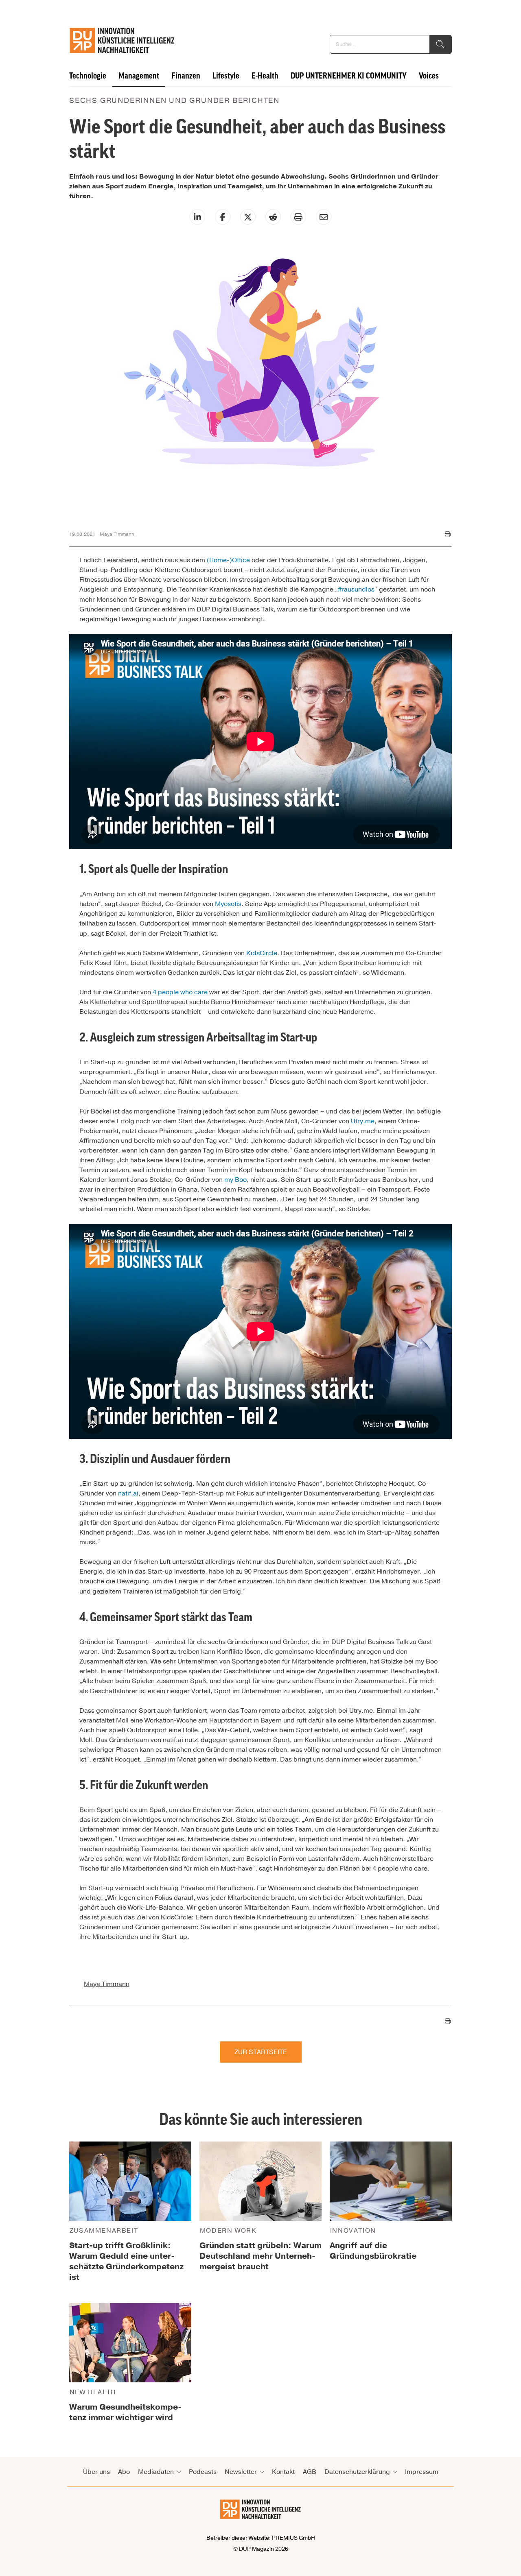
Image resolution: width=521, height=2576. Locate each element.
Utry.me (363, 1121)
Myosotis (228, 904)
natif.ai (128, 1493)
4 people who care (180, 992)
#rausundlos (356, 589)
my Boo (235, 1180)
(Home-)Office (228, 560)
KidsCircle (262, 953)
